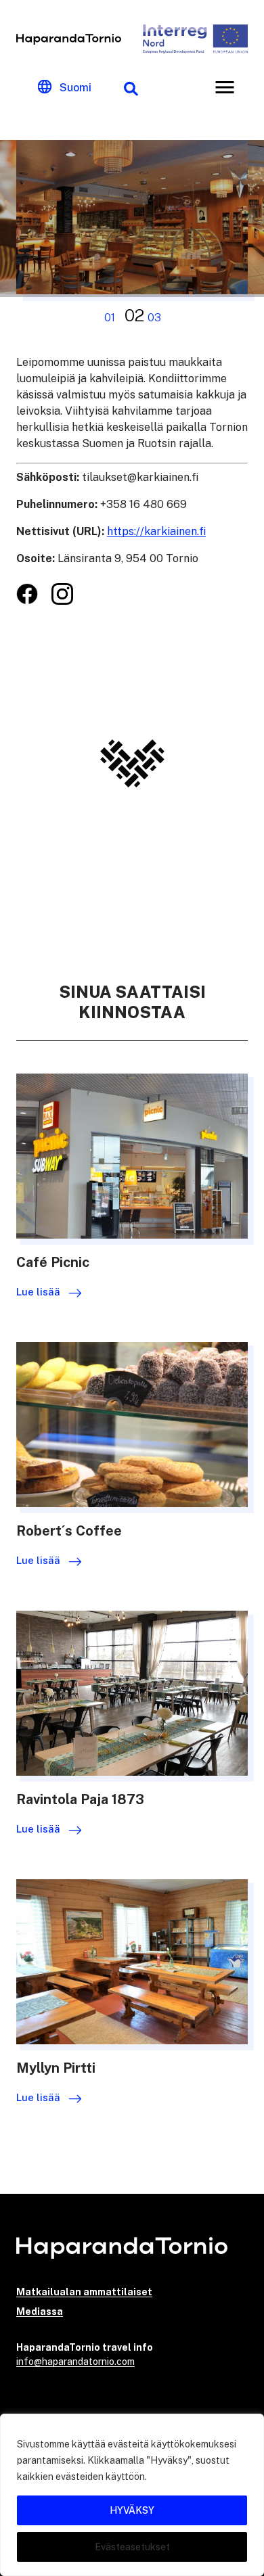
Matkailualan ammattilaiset (84, 2292)
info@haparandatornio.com (75, 2362)
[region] (132, 2495)
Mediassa (40, 2311)
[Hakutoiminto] (131, 87)
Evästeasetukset (132, 2547)
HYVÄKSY (132, 2510)
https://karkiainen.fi (156, 531)
